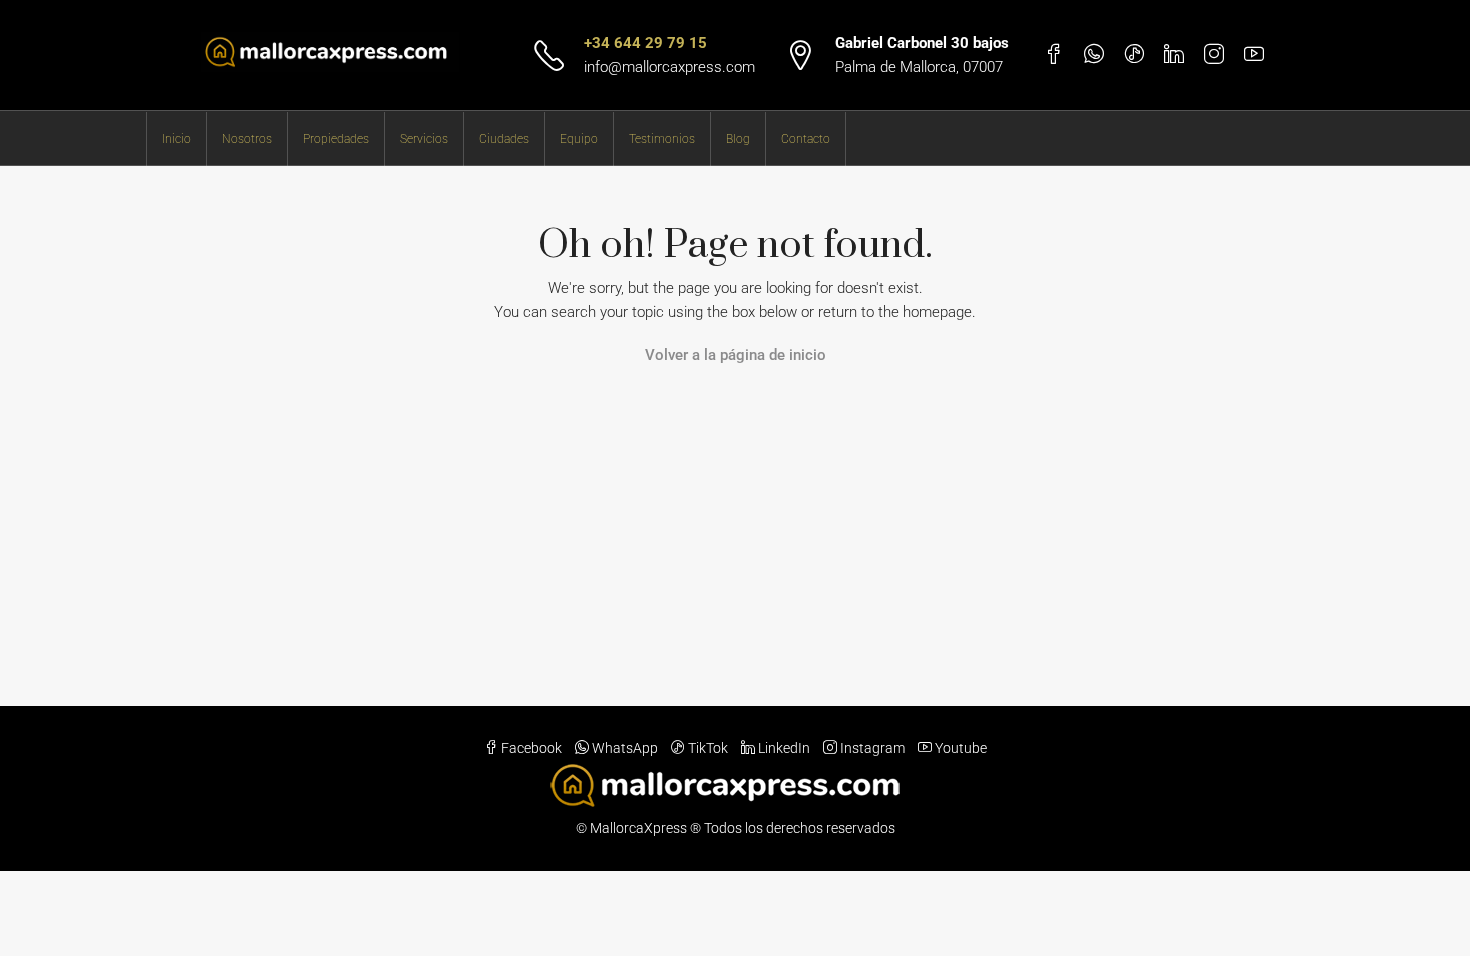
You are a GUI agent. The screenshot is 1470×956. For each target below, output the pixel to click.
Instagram (872, 748)
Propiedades (336, 139)
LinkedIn (784, 748)
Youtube (959, 748)
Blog (738, 139)
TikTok (708, 748)
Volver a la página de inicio (735, 355)
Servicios (424, 139)
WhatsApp (625, 748)
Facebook (531, 748)
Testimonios (662, 139)
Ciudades (504, 139)
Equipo (579, 139)
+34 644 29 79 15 (645, 43)
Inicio (176, 139)
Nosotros (247, 139)
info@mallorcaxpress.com (669, 67)
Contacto (805, 139)
